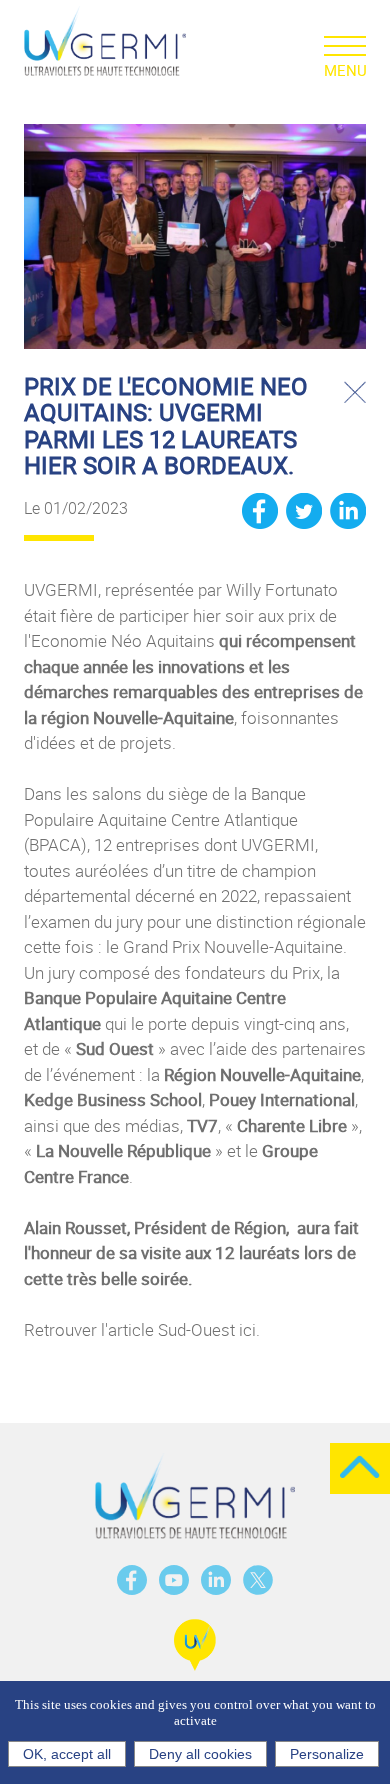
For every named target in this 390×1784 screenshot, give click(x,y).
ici (247, 1329)
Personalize (327, 1754)
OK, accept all (67, 1754)
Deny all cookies (200, 1754)
